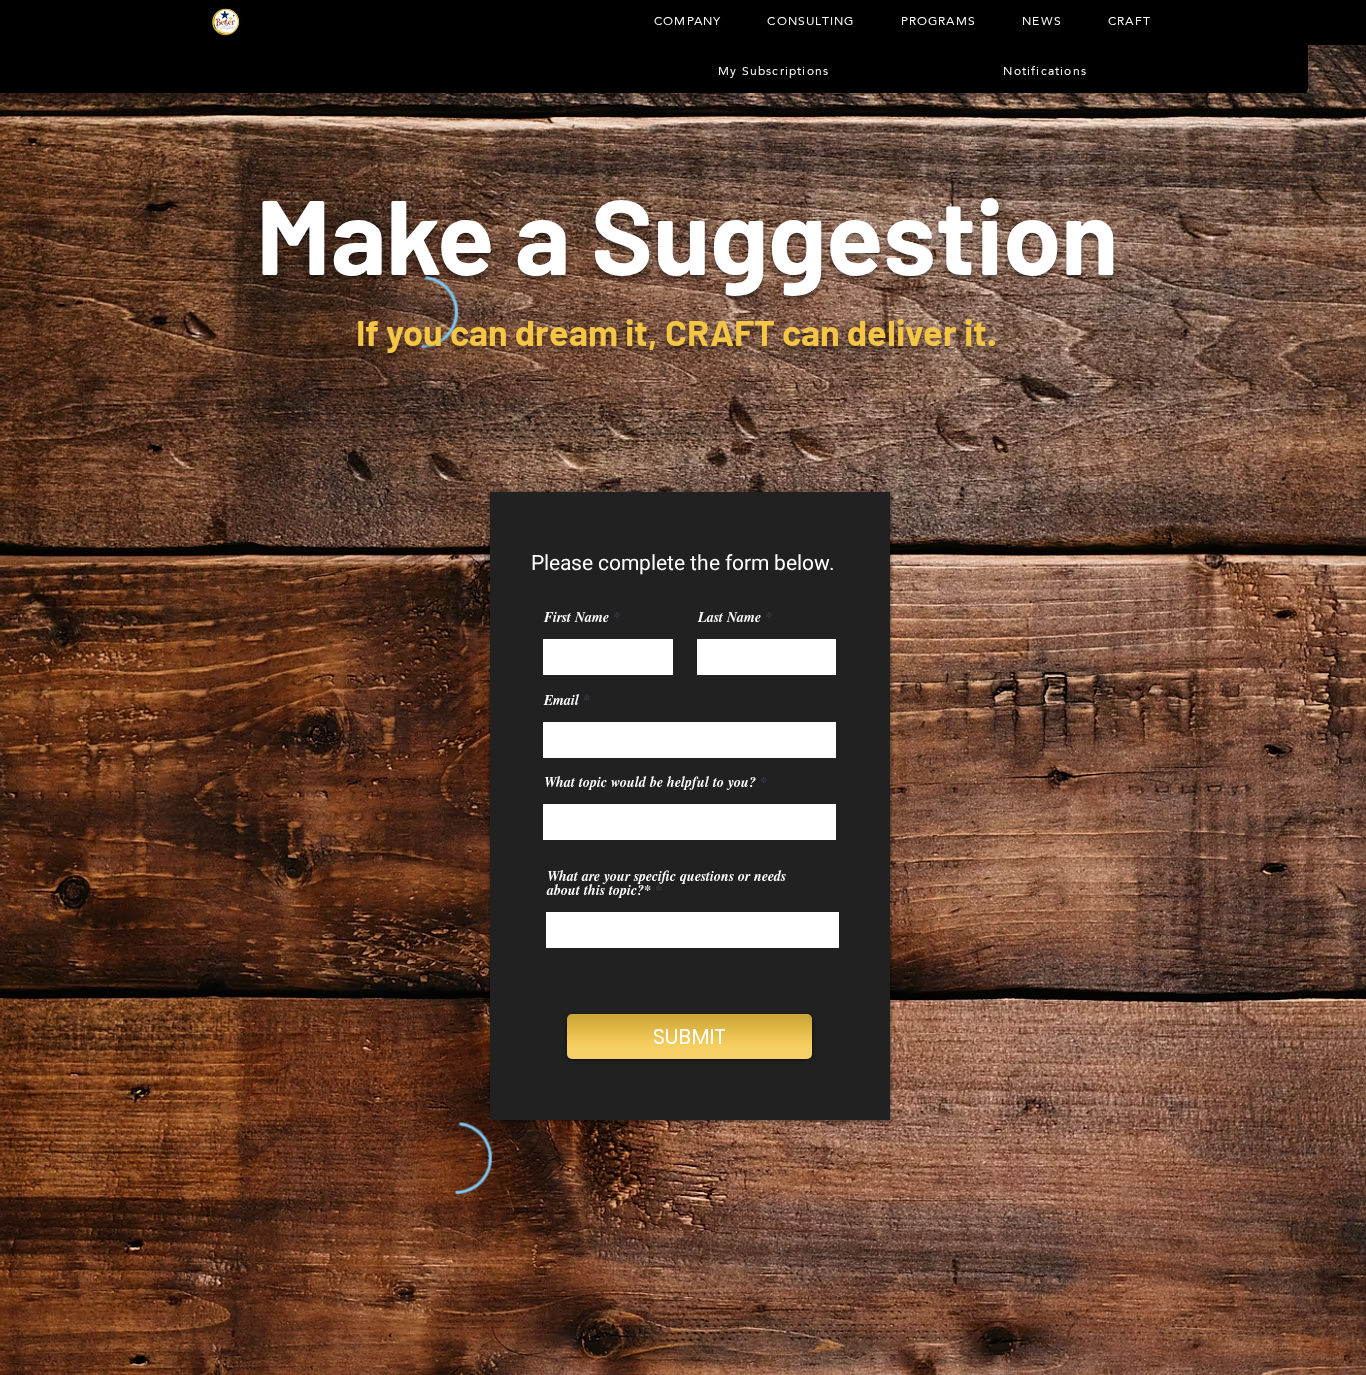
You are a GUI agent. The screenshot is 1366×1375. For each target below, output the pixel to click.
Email (561, 700)
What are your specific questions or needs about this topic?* (666, 883)
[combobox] (689, 822)
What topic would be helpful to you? (650, 782)
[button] (810, 21)
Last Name (729, 617)
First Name (576, 617)
